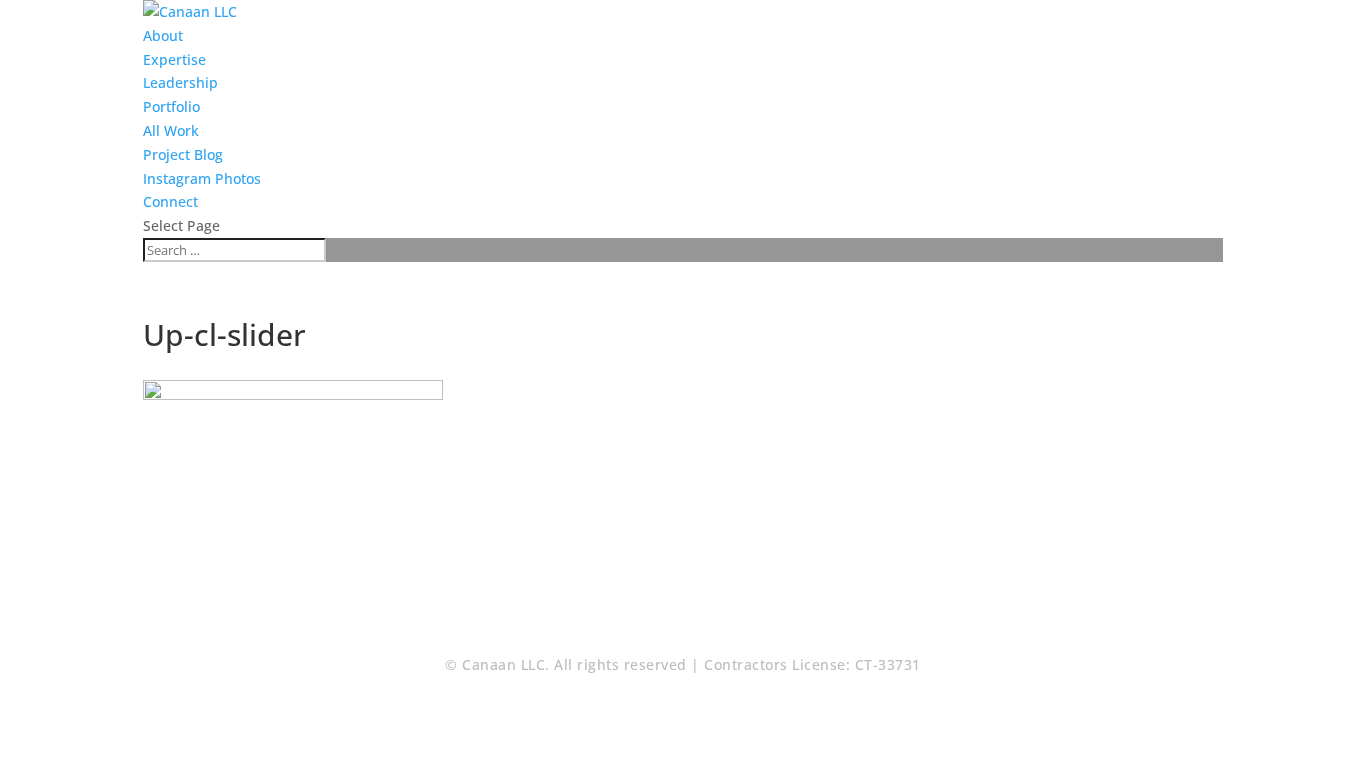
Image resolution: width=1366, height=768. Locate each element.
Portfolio (171, 106)
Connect (170, 201)
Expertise (174, 59)
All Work (171, 130)
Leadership (180, 82)
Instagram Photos (202, 178)
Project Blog (183, 154)
